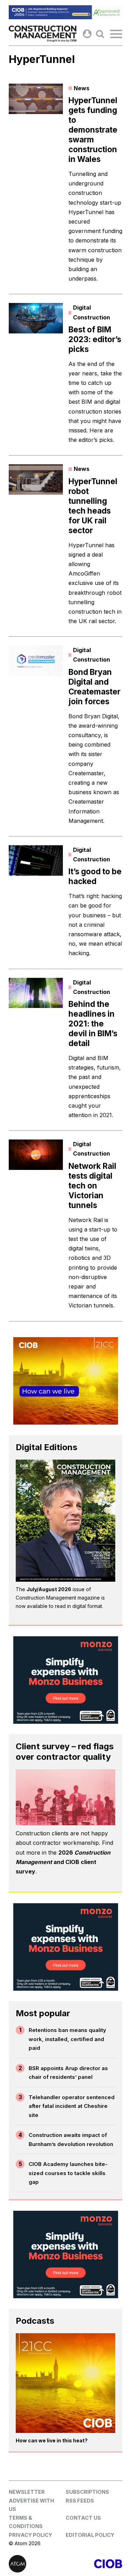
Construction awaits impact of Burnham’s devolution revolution (71, 2140)
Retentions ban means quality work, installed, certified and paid (67, 2039)
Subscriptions (87, 2492)
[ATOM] (37, 2564)
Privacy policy (30, 2535)
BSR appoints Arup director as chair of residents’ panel (68, 2073)
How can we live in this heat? (52, 2440)
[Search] (100, 34)
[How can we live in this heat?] (65, 2383)
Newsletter (27, 2492)
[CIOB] (94, 2564)
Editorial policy (90, 2535)
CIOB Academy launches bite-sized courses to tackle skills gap (68, 2173)
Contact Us (83, 2518)
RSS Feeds (80, 2501)
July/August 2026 (49, 1589)
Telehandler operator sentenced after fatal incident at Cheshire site (72, 2106)
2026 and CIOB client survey (63, 1862)
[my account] (87, 34)
